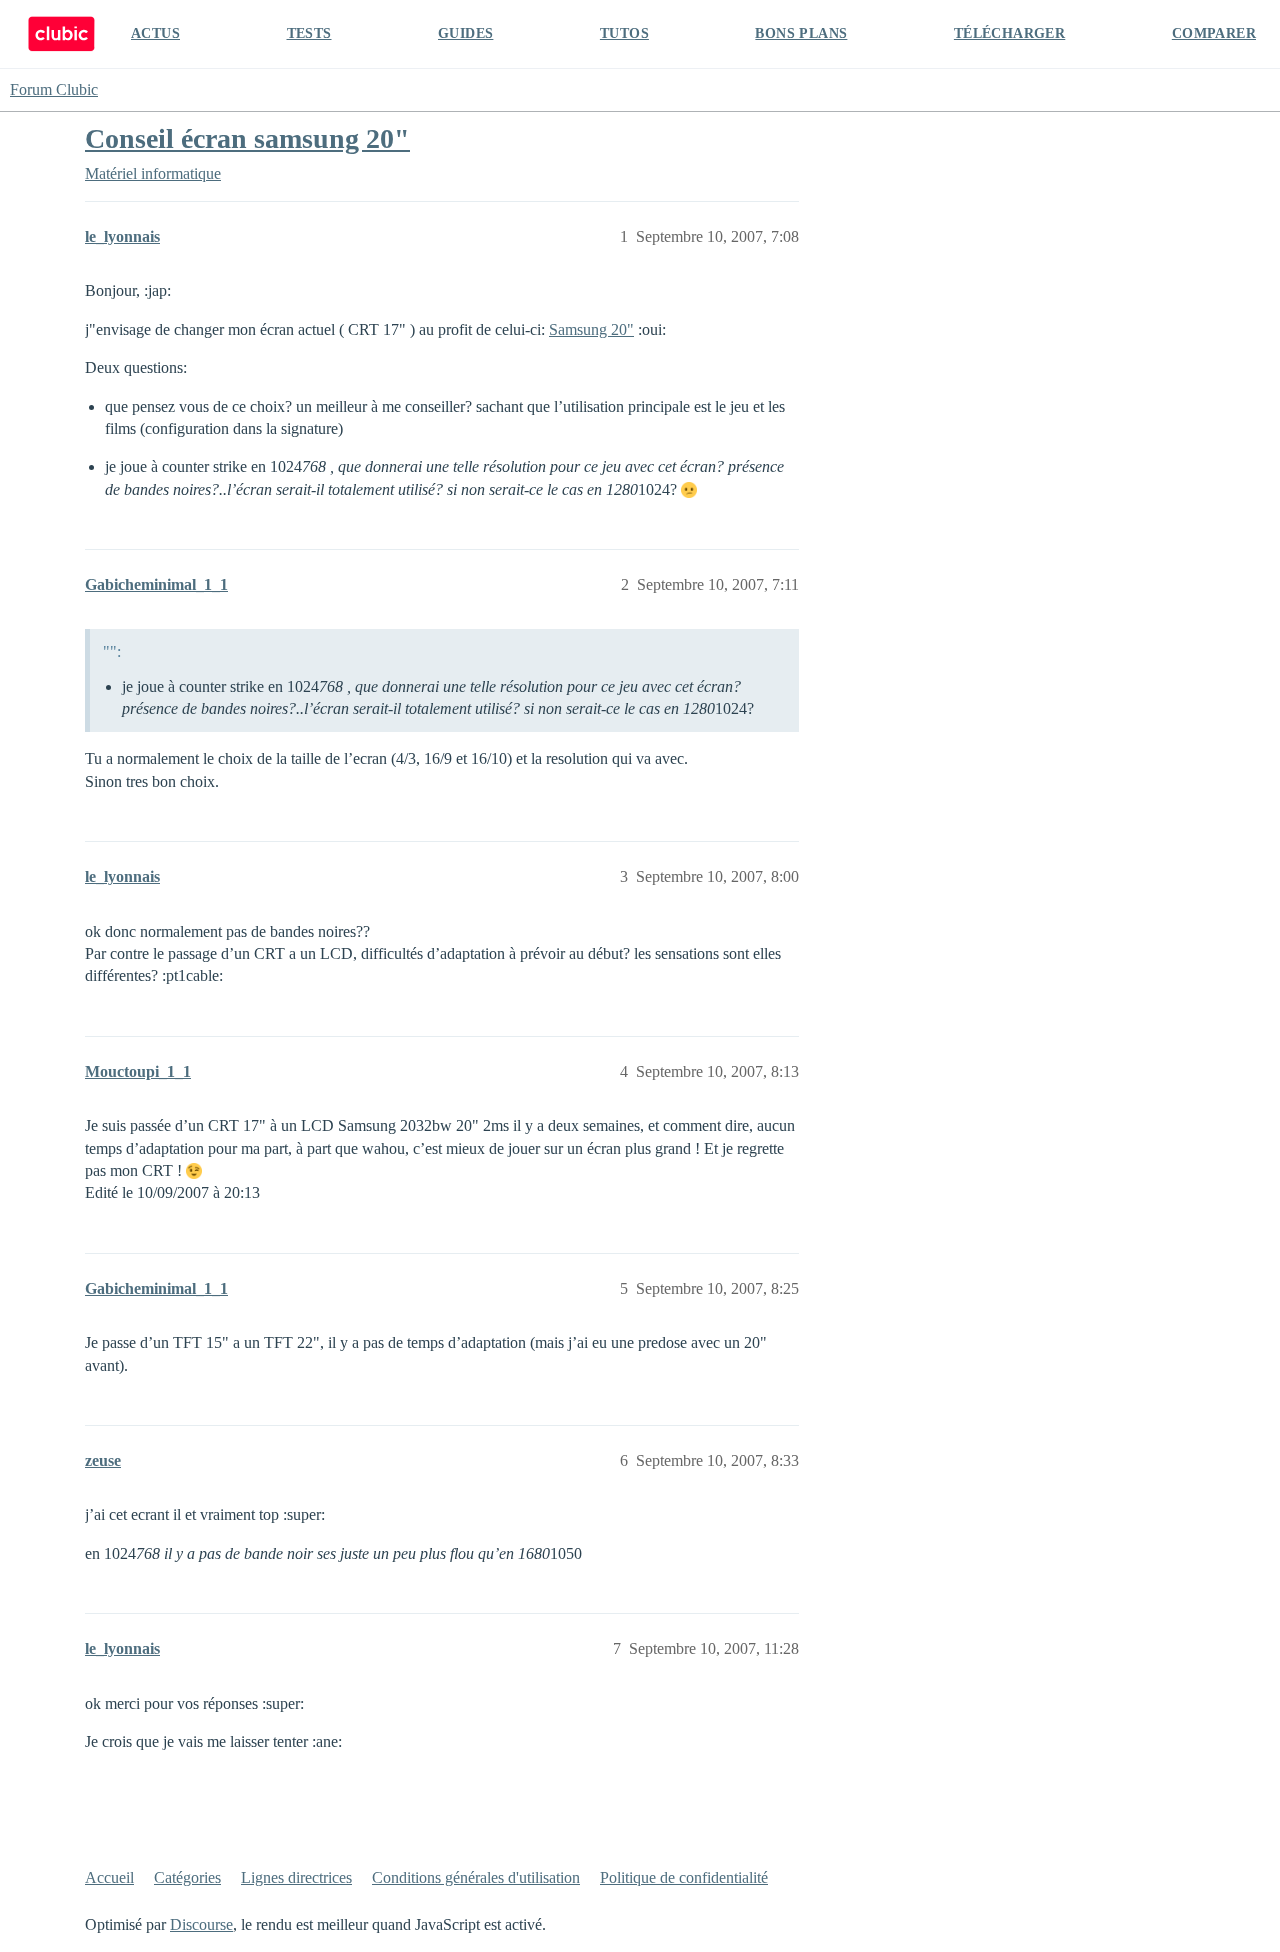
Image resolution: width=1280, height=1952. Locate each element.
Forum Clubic (54, 89)
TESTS (309, 33)
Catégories (187, 1877)
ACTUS (155, 33)
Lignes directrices (296, 1877)
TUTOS (624, 33)
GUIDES (465, 33)
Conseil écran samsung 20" (247, 138)
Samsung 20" (591, 329)
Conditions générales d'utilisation (476, 1877)
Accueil (109, 1877)
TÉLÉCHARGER (1009, 33)
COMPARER (1214, 33)
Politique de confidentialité (684, 1877)
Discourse (201, 1924)
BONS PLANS (801, 33)
